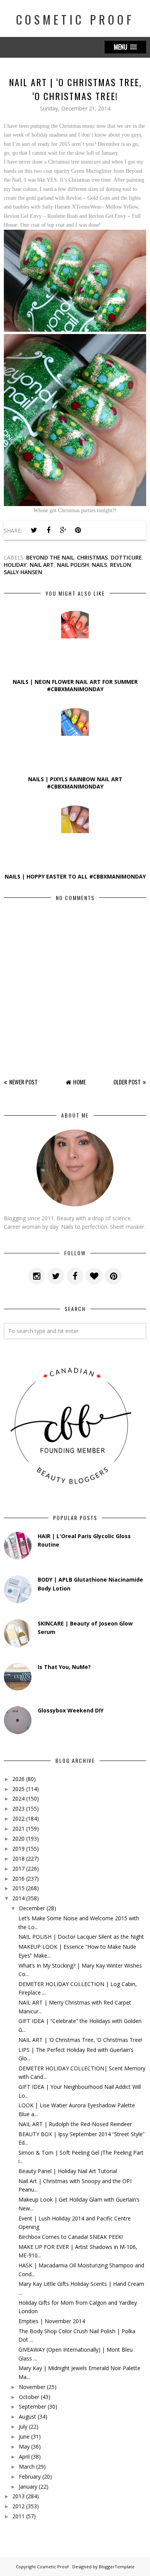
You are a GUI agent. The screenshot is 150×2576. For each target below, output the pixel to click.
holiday (15, 565)
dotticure (126, 557)
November (32, 2387)
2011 (18, 2516)
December (32, 1908)
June (24, 2437)
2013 (18, 2496)
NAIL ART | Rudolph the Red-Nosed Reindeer (75, 2124)
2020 (18, 1838)
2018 (18, 1858)
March (27, 2467)
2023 (18, 1808)
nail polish (73, 565)
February (30, 2477)
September (32, 2406)
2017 (18, 1869)
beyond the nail (50, 557)
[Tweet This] (34, 530)
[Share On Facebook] (48, 530)
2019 (18, 1848)
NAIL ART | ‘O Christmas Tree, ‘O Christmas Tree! (80, 2040)
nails (99, 565)
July (23, 2426)
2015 (18, 1888)
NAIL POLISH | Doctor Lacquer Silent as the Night (81, 1937)
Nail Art (42, 565)
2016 (18, 1879)
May (24, 2447)
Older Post (127, 1082)
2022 (18, 1818)
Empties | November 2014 (52, 2321)
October (29, 2397)
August (27, 2416)
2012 (18, 2506)
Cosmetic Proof (75, 19)
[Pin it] (78, 530)
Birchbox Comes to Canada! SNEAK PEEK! (71, 2237)
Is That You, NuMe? (64, 1667)
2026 (18, 1779)
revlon (121, 565)
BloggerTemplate (117, 2567)
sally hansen (23, 572)
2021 (18, 1828)
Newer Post (23, 1082)
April (24, 2457)
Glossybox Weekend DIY (71, 1710)
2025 (18, 1789)
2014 (18, 1898)
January (28, 2487)
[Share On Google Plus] (63, 530)
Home (79, 1082)
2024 (18, 1798)
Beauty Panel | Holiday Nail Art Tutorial (68, 2171)
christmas (92, 557)
